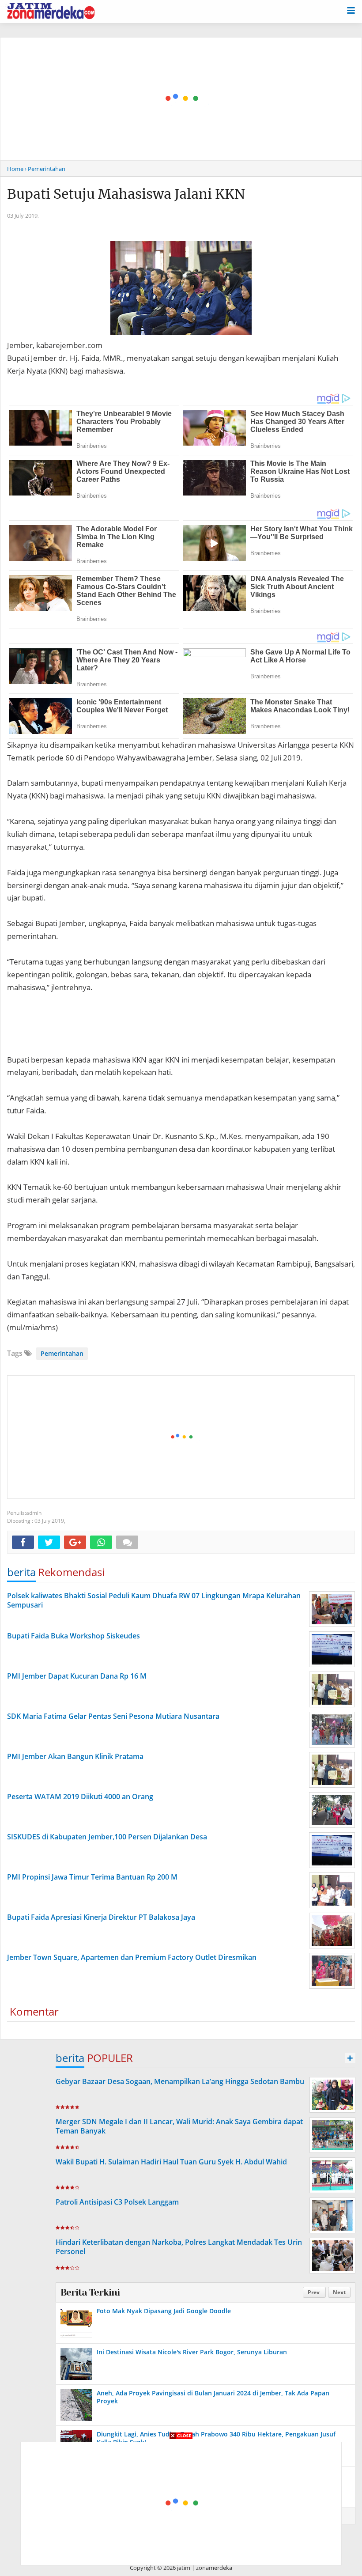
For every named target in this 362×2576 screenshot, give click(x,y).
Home (15, 169)
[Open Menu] (351, 10)
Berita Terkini (90, 2292)
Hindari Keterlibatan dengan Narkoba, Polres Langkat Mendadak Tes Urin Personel (179, 2247)
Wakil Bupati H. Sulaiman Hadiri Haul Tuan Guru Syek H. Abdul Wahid (171, 2162)
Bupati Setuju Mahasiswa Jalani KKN (126, 194)
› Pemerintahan (45, 169)
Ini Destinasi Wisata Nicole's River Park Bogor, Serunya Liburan (192, 2352)
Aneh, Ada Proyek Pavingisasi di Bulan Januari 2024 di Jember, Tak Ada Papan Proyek (213, 2397)
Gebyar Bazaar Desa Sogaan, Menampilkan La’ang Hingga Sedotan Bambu (180, 2081)
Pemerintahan (62, 1353)
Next (339, 2292)
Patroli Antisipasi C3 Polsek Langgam (117, 2202)
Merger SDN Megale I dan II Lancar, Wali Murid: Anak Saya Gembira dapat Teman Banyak (179, 2126)
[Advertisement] (181, 1437)
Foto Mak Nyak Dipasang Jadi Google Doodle (164, 2311)
